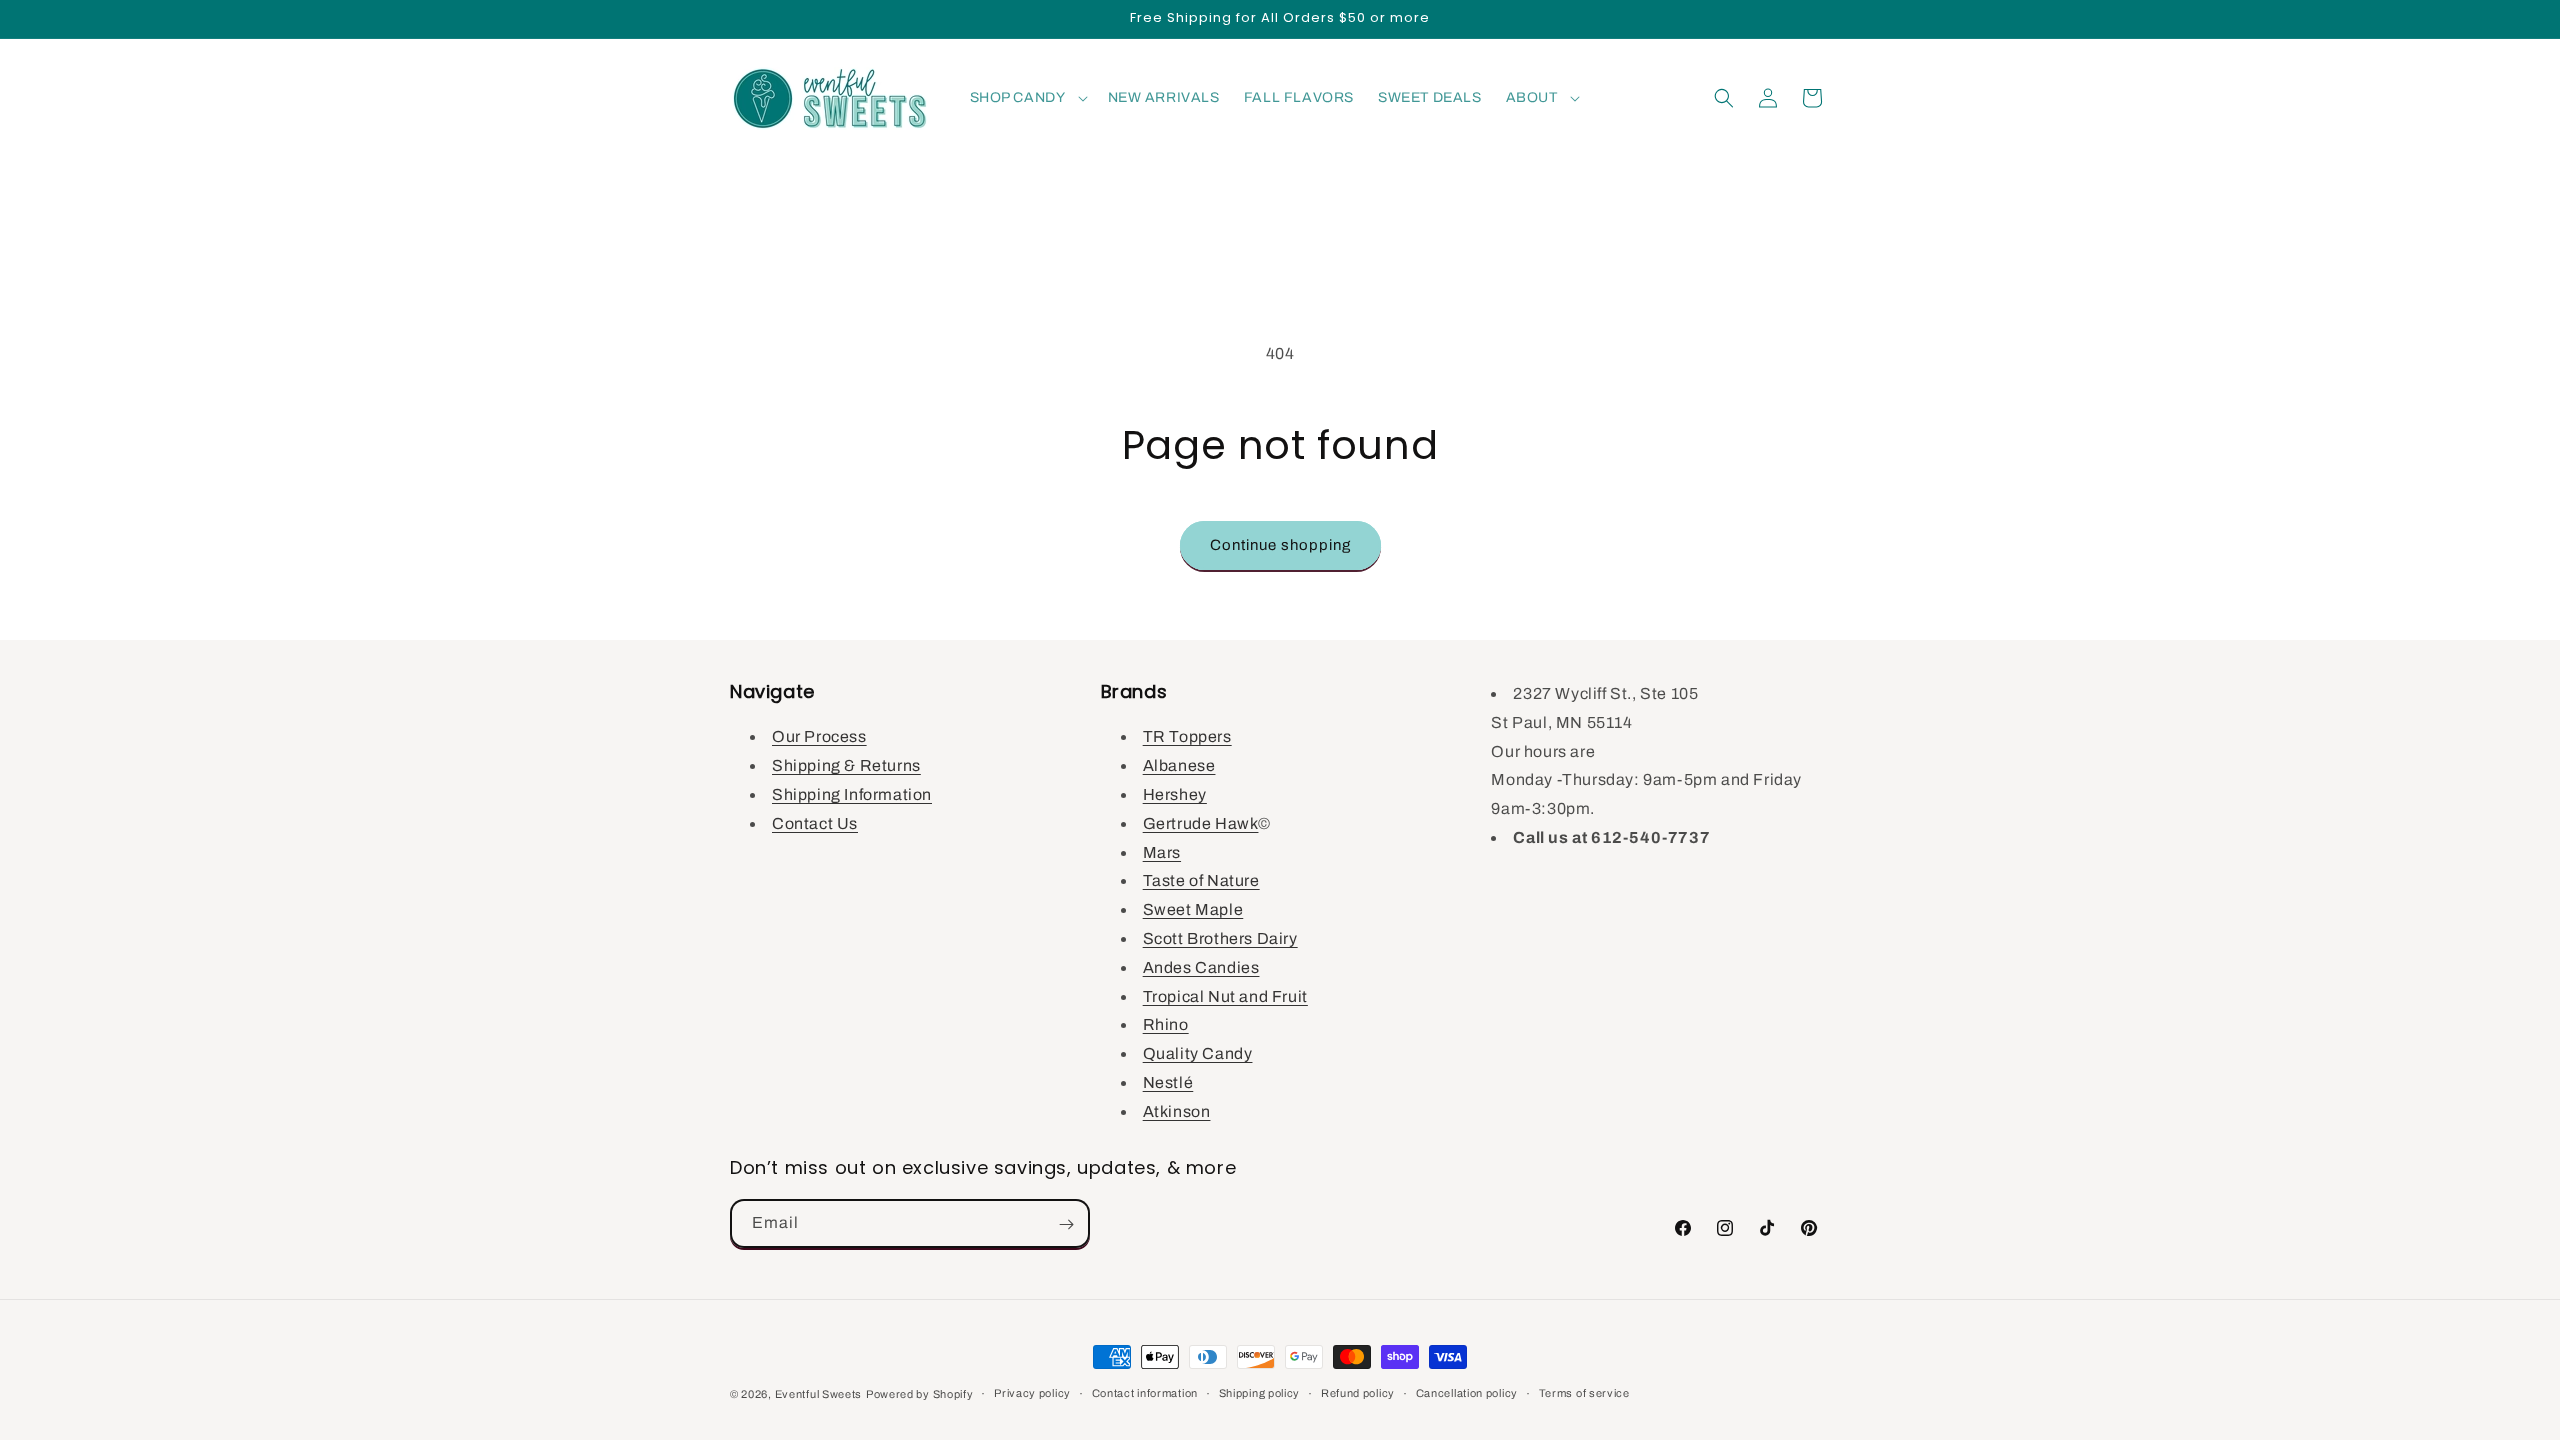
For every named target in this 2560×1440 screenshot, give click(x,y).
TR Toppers (1187, 736)
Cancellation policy (1467, 1393)
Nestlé (1168, 1082)
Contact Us (815, 822)
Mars (1162, 851)
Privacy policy (1032, 1393)
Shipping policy (1260, 1393)
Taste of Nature (1201, 880)
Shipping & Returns (846, 765)
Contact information (1145, 1393)
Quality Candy (1198, 1053)
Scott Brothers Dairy (1220, 938)
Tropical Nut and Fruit (1225, 995)
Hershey (1175, 794)
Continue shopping (1280, 545)
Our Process (819, 736)
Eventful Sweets (819, 1394)
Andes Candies (1201, 966)
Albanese (1179, 765)
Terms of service (1584, 1393)
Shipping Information (852, 794)
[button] (1027, 98)
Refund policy (1358, 1393)
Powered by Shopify (920, 1394)
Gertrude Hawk (1201, 822)
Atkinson (1177, 1110)
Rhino (1166, 1024)
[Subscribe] (1066, 1224)
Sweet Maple (1193, 909)
